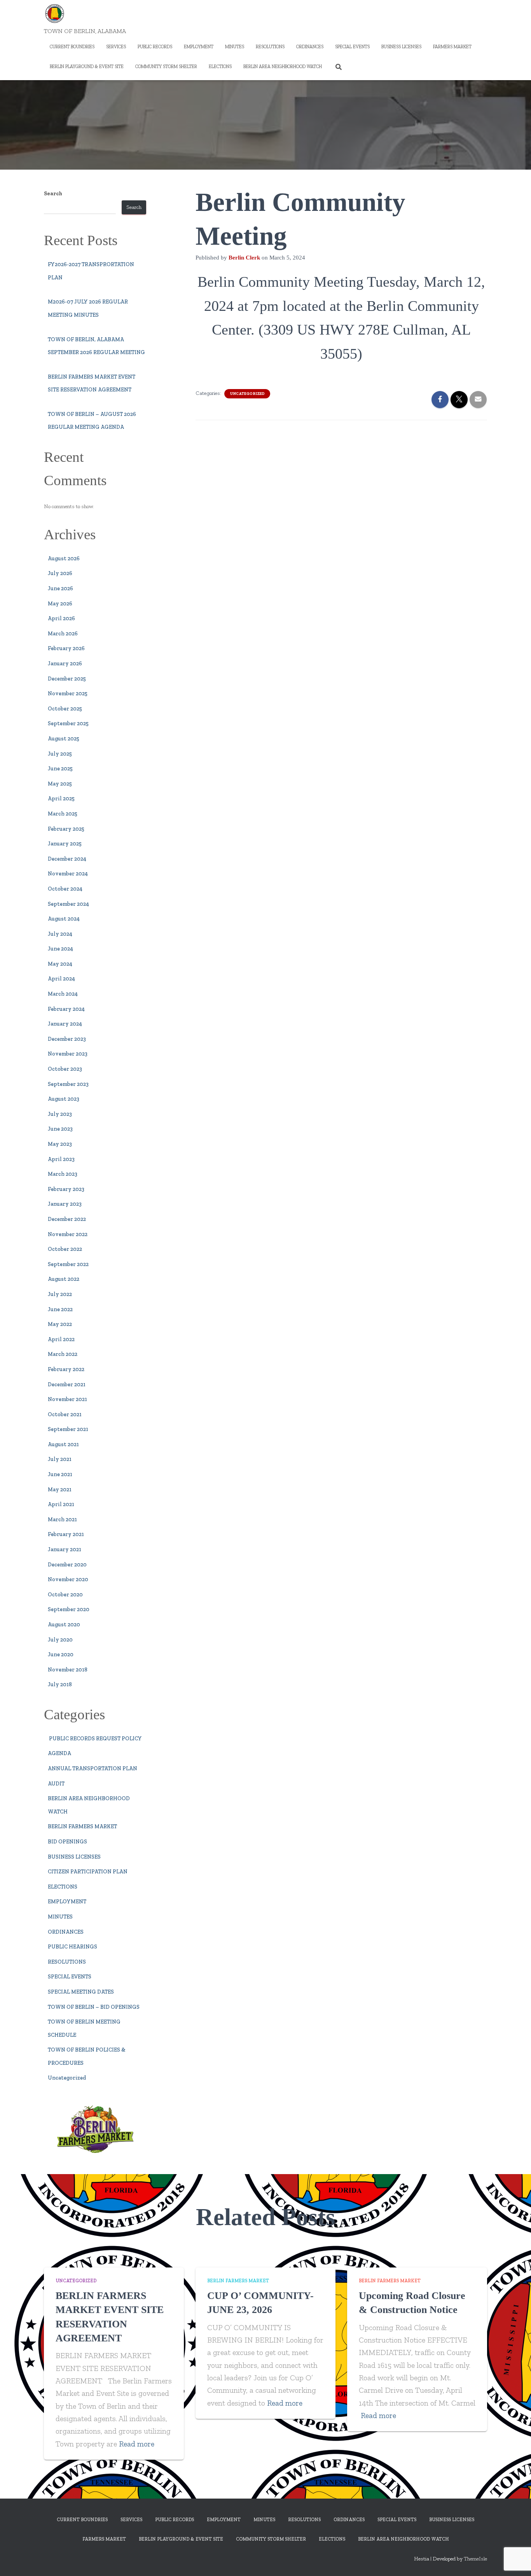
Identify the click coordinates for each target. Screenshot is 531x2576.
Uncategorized (67, 2078)
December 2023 (67, 1039)
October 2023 (65, 1069)
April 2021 (61, 1504)
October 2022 (65, 1249)
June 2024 (60, 949)
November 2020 (68, 1579)
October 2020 (65, 1595)
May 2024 (60, 964)
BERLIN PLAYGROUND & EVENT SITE (87, 67)
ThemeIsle (475, 2559)
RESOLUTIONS (270, 47)
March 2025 (63, 814)
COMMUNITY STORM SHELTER (166, 67)
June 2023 (60, 1129)
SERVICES (116, 47)
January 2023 (65, 1204)
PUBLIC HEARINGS (72, 1947)
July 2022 (60, 1294)
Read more (137, 2444)
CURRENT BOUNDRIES (72, 47)
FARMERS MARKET (452, 47)
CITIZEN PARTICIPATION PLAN (88, 1872)
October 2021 (65, 1414)
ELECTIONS (220, 67)
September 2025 (68, 723)
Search (53, 194)
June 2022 (60, 1309)
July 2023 (60, 1114)
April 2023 (61, 1159)
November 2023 (68, 1054)
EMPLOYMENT (199, 47)
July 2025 (60, 754)
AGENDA (59, 1753)
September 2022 (68, 1264)
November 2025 (68, 694)
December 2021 (67, 1384)
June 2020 (61, 1654)
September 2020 (69, 1609)
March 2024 (63, 994)
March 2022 (63, 1354)
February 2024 (66, 1009)
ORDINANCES (310, 47)
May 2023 (60, 1144)
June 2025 (60, 769)
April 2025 (61, 799)
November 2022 (68, 1234)
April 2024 (61, 979)
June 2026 (60, 588)
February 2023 (66, 1189)
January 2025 (65, 844)
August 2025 (64, 739)
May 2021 (60, 1490)
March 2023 (63, 1174)
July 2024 (60, 934)
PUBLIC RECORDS (155, 47)
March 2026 (63, 634)
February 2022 (66, 1369)
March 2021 (62, 1519)
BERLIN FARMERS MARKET (82, 1826)
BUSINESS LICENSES (401, 47)
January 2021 (65, 1549)
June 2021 (60, 1474)
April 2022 (61, 1339)
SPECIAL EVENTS (352, 47)
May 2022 (60, 1324)
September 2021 (68, 1429)
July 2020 (60, 1640)
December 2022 (67, 1219)
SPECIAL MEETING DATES (81, 1992)
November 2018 (68, 1670)
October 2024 (65, 889)
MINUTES (235, 47)
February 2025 (66, 829)
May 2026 (60, 604)
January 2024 (65, 1024)
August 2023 (64, 1099)
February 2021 (66, 1534)
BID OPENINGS (67, 1842)
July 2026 (60, 573)
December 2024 (67, 859)
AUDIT (56, 1784)
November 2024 (68, 874)
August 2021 (63, 1444)
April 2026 (61, 618)
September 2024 (68, 904)
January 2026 (65, 664)
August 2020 (64, 1625)
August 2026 (64, 559)
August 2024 (64, 919)
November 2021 (67, 1399)
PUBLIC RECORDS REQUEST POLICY (95, 1739)
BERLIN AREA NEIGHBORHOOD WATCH (283, 67)
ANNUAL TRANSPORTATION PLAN (93, 1768)
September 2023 (68, 1084)
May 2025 (60, 784)
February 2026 (66, 648)
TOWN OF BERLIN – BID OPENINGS (94, 2007)
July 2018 (60, 1684)
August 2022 (64, 1279)
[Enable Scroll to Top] (516, 2560)
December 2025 (67, 679)
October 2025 (65, 709)
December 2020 (67, 1565)
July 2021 (60, 1459)
